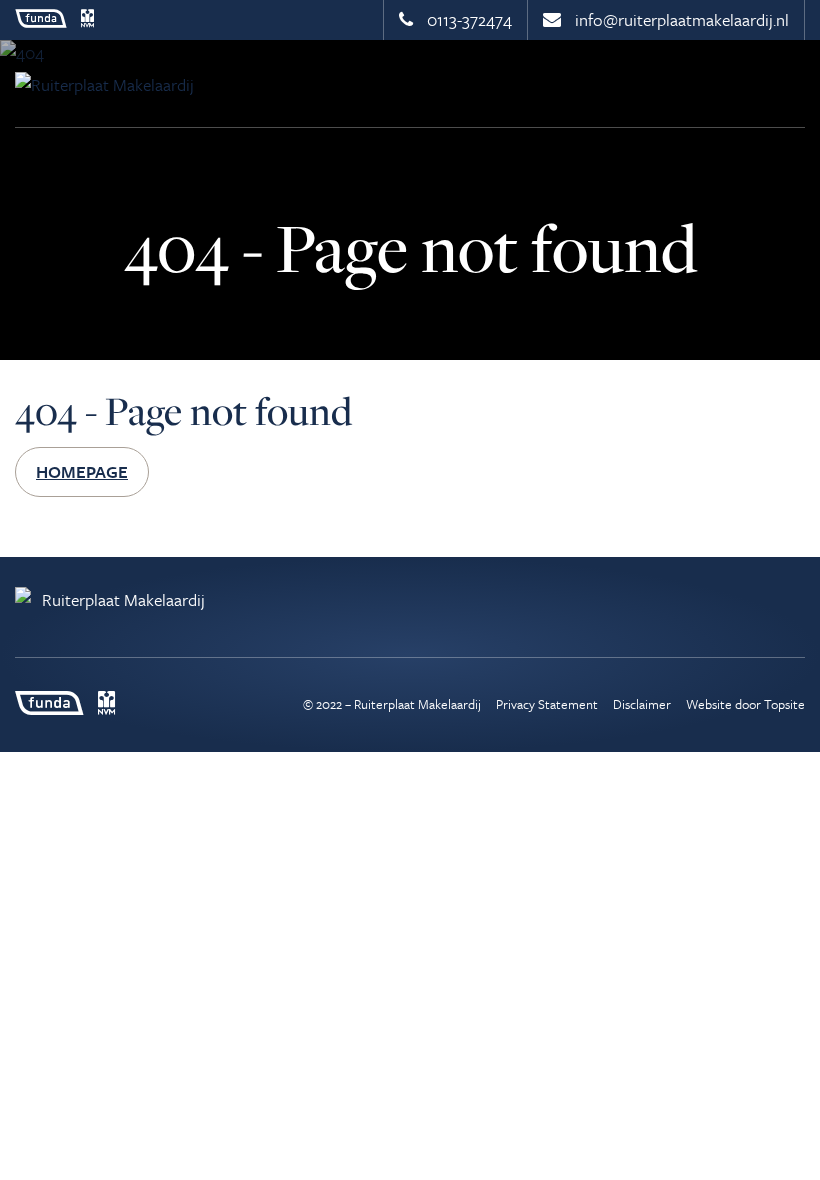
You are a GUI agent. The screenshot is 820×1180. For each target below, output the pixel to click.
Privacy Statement (547, 704)
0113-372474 (467, 19)
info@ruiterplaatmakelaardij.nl (680, 19)
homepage (82, 471)
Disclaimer (642, 704)
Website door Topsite (745, 704)
